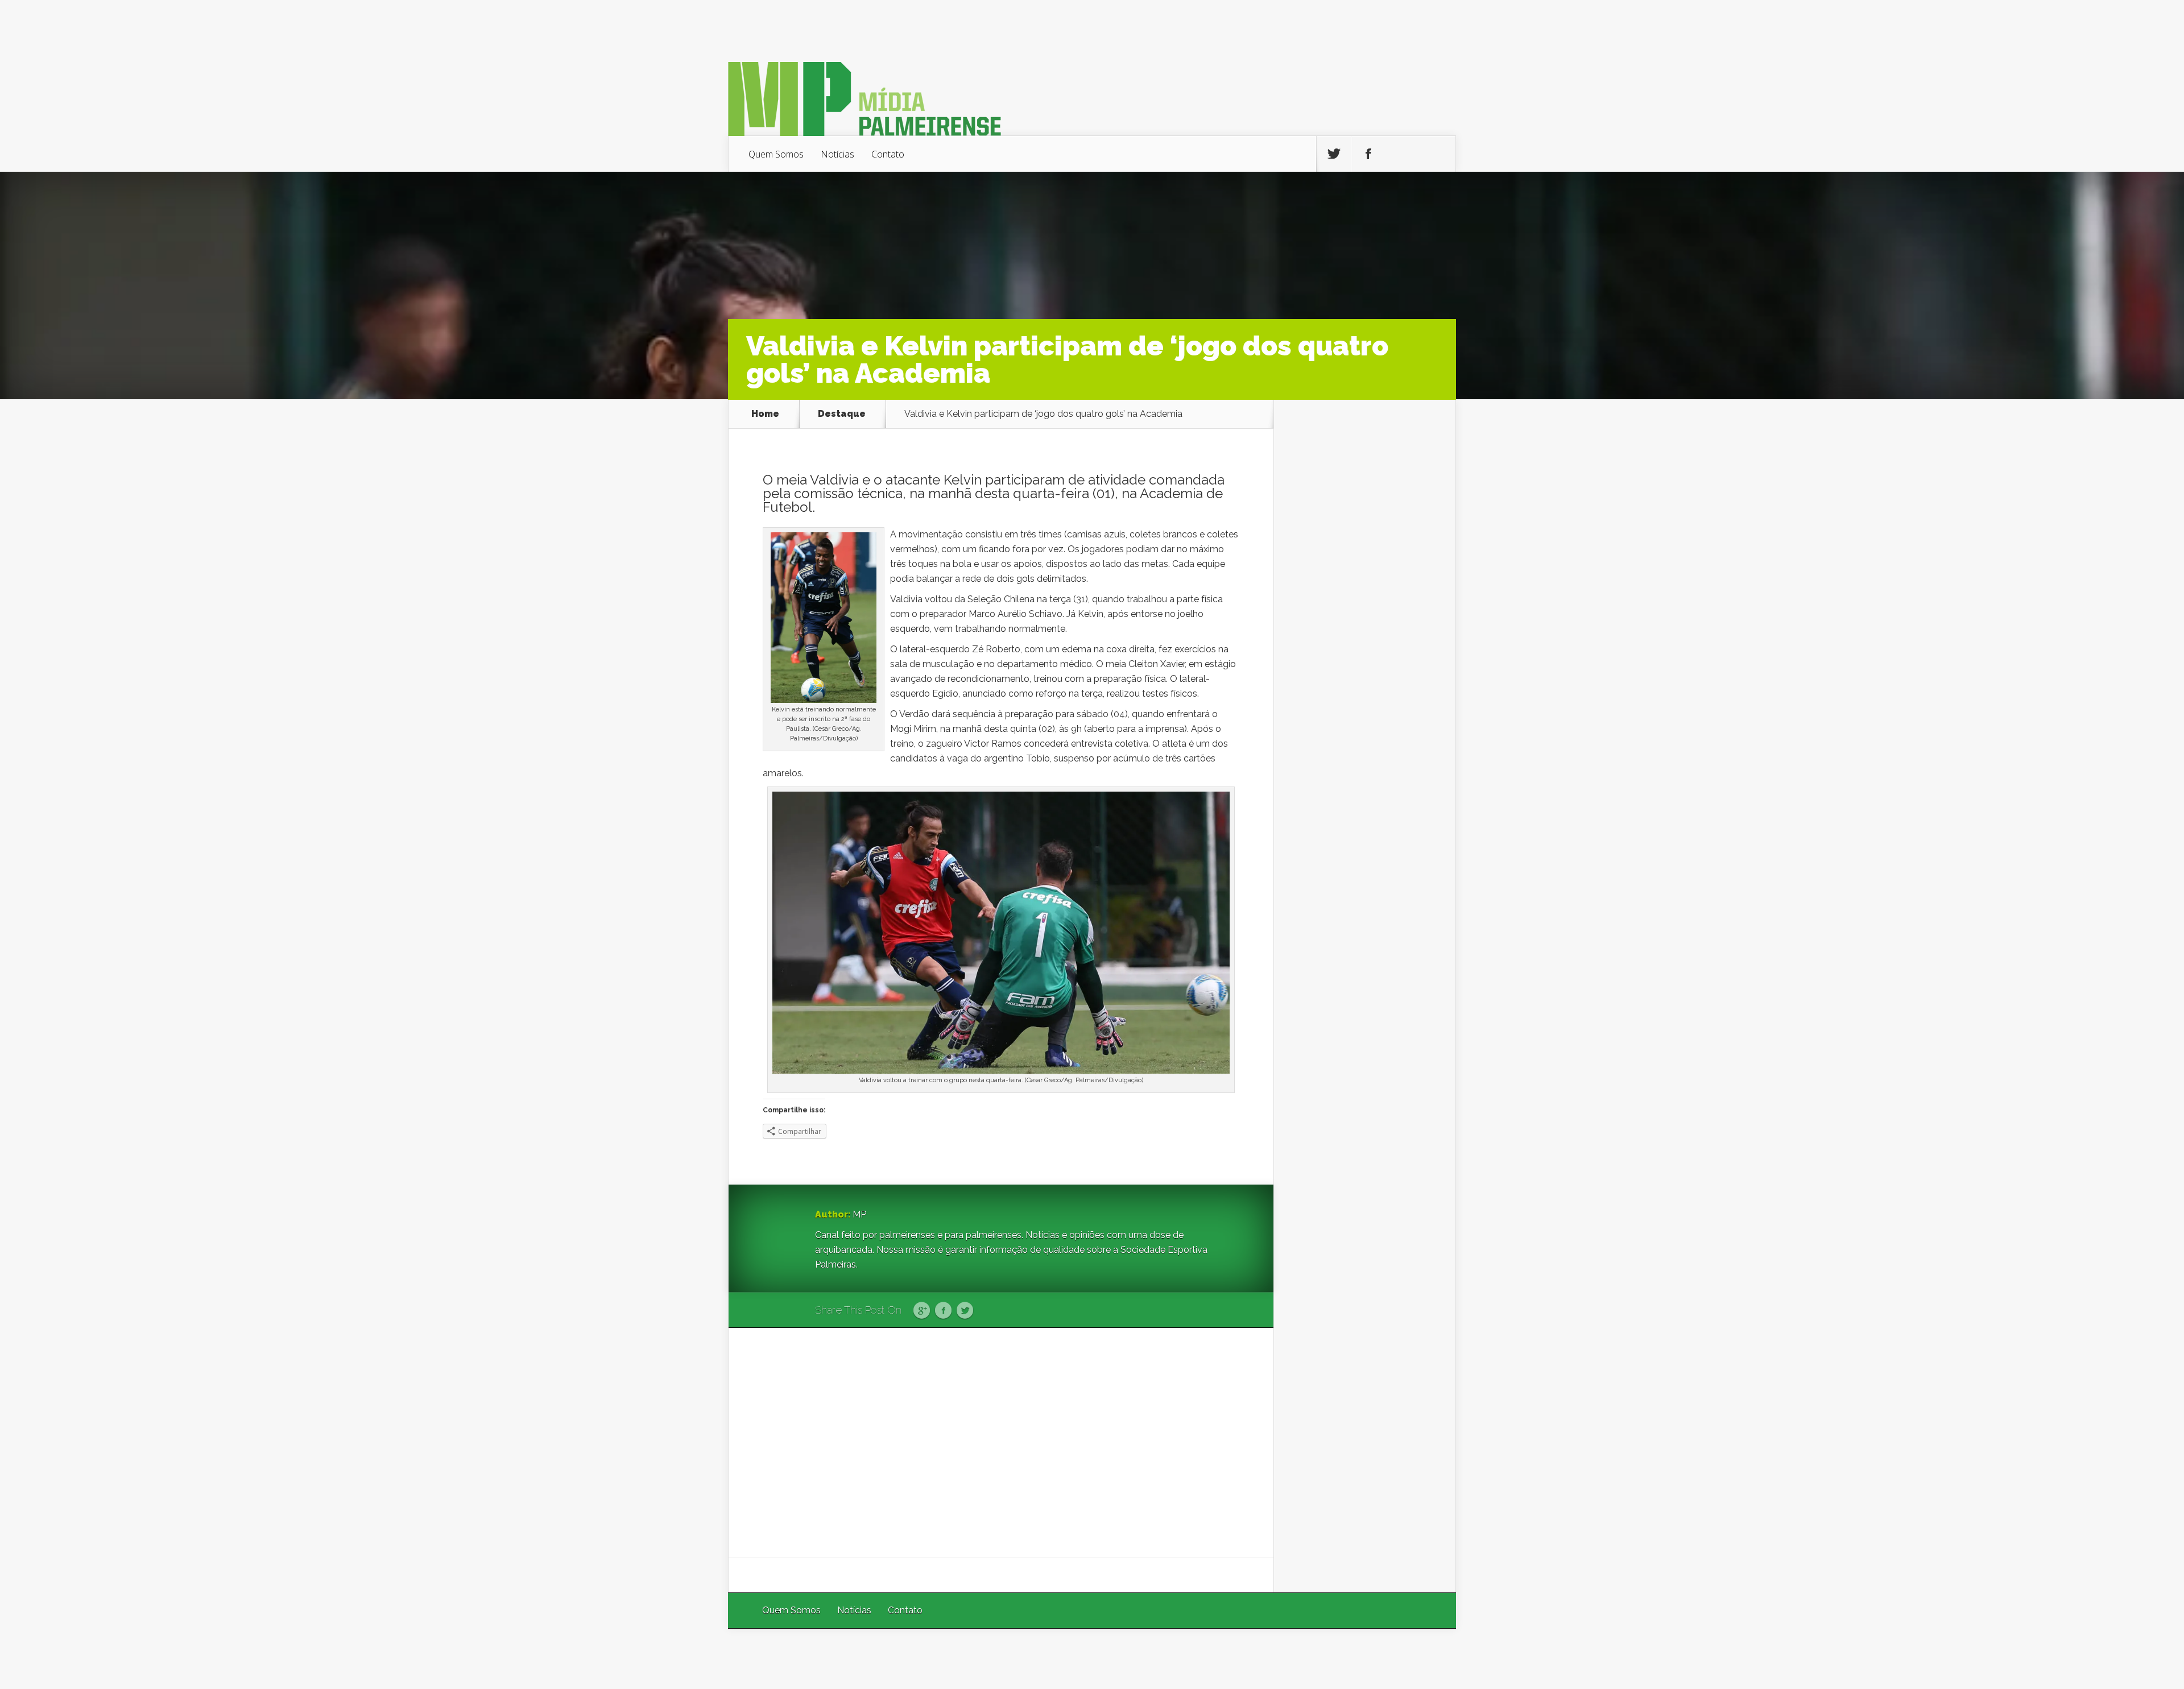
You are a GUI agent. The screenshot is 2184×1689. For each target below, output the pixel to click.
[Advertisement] (1001, 1443)
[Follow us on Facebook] (1368, 154)
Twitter (965, 1311)
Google (922, 1311)
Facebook (943, 1311)
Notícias (837, 154)
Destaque (842, 414)
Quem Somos (776, 154)
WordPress (1430, 1659)
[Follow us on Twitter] (1334, 154)
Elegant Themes (1304, 1659)
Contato (888, 154)
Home (765, 414)
